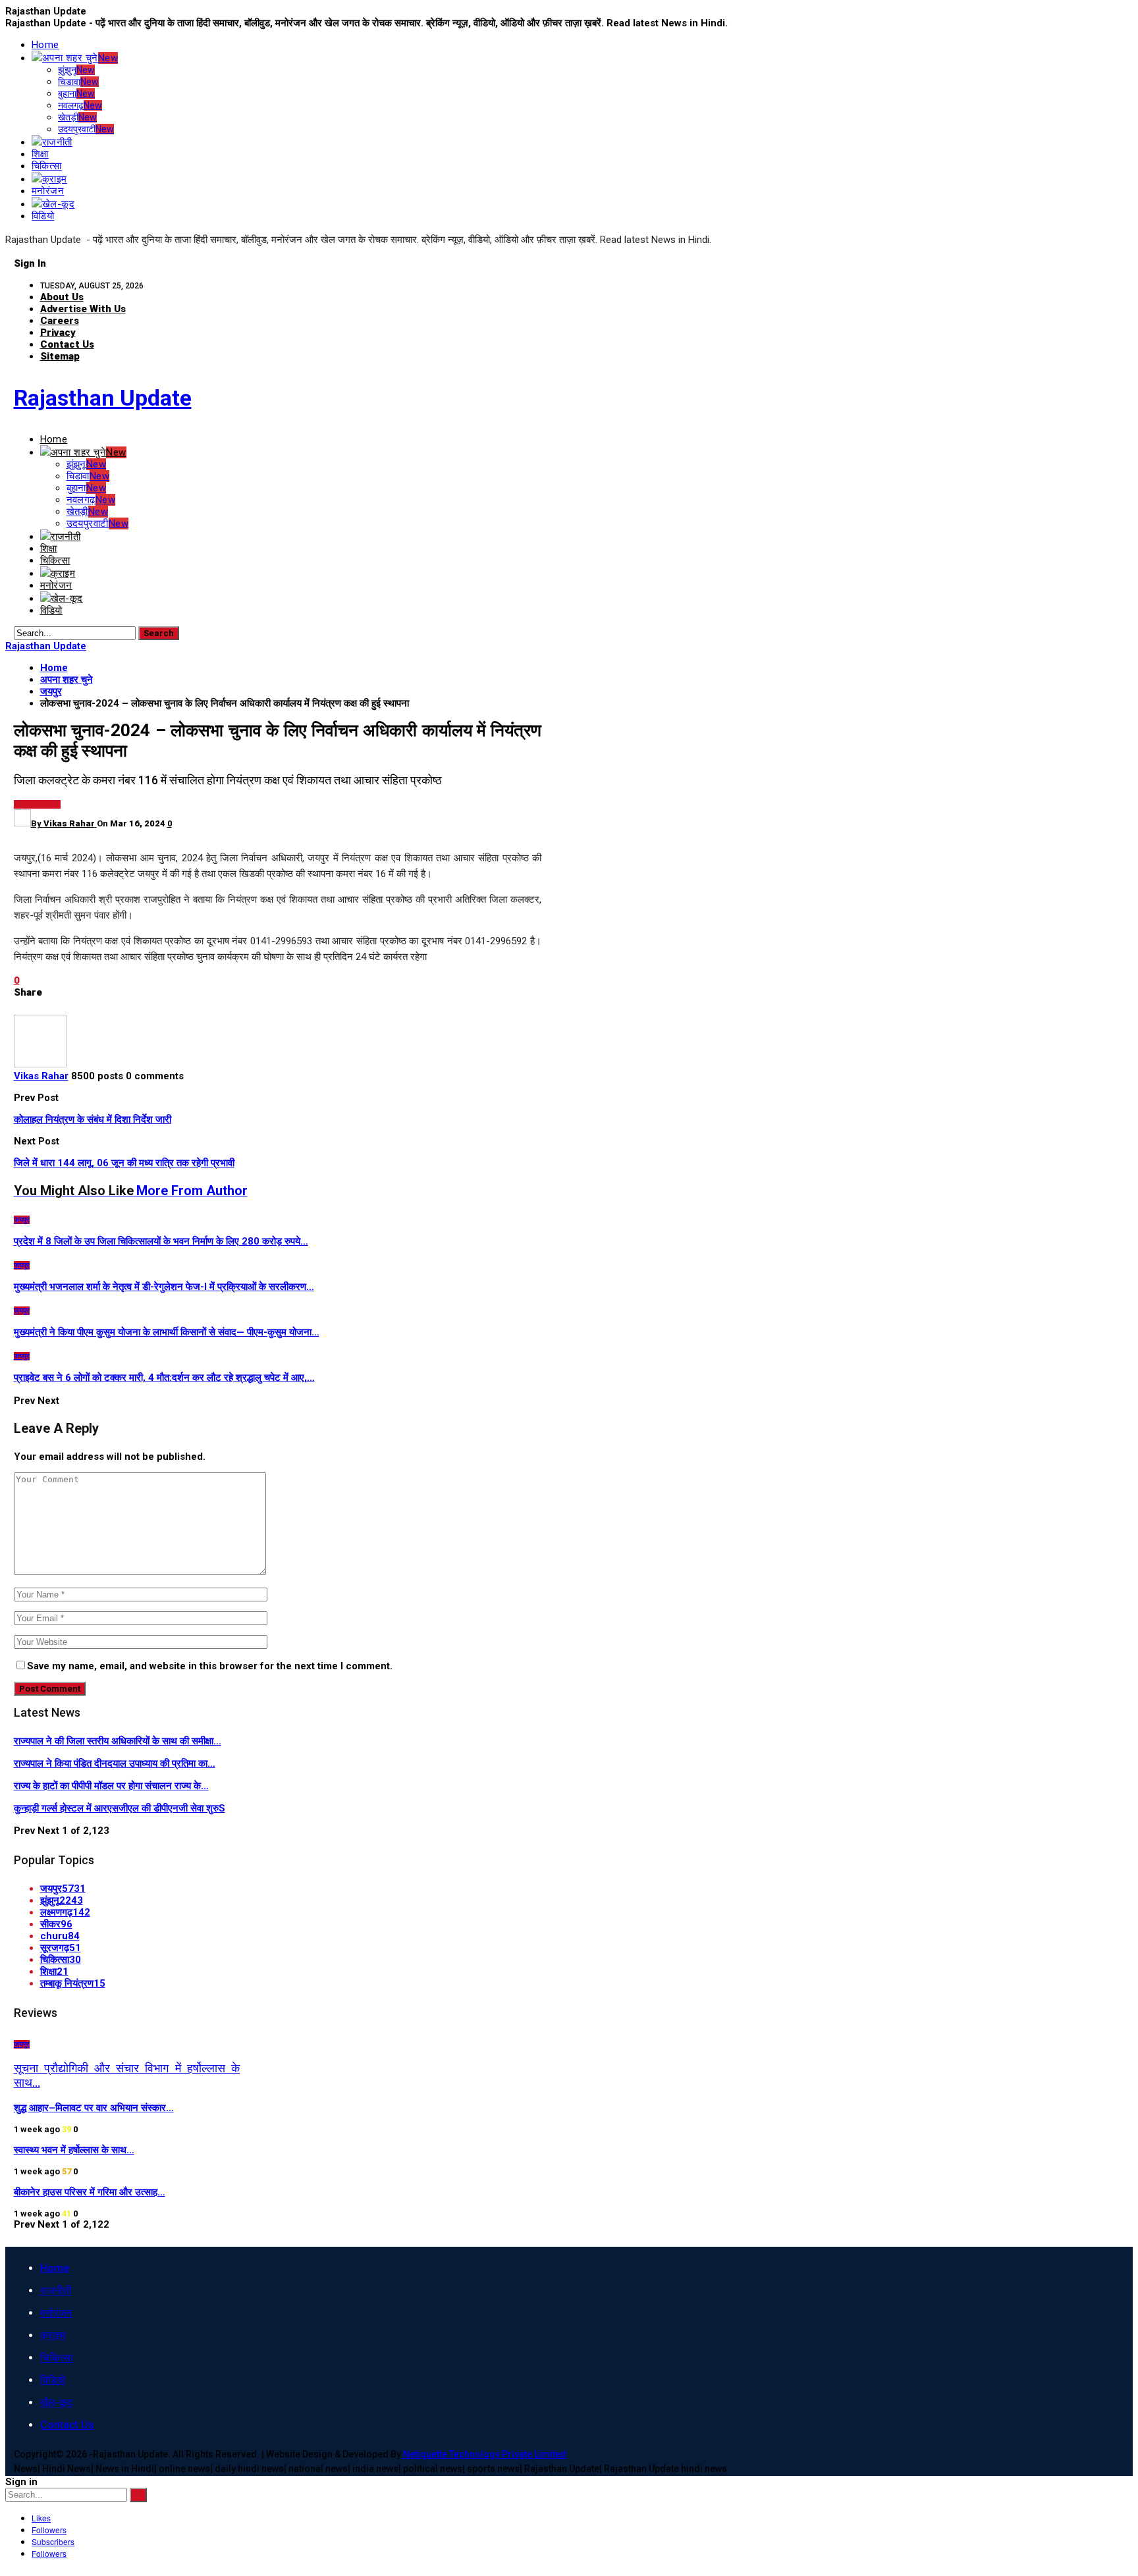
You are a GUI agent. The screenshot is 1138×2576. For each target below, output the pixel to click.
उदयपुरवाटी (86, 129)
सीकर (56, 1924)
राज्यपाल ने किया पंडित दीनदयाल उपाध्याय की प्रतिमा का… (115, 1763)
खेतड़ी (77, 117)
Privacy (58, 333)
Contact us (67, 344)
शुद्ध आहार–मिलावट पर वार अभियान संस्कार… (94, 2108)
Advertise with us (83, 309)
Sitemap (60, 356)
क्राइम (55, 179)
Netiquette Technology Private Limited (485, 2454)
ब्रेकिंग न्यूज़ (45, 804)
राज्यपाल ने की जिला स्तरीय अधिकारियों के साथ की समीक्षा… (118, 1741)
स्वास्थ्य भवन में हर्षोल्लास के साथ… (74, 2150)
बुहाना (76, 94)
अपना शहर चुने (80, 58)
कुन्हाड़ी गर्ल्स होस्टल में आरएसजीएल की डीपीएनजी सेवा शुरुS (120, 1808)
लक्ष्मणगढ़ (65, 1912)
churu (60, 1936)
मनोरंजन (48, 191)
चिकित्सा (47, 166)
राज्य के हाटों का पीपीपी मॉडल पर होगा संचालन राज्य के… (111, 1786)
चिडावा (78, 82)
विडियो (43, 216)
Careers (60, 321)
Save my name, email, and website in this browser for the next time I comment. (210, 1666)
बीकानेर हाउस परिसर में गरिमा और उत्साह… (90, 2192)
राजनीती (57, 142)
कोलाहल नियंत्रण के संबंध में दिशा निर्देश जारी (93, 1119)
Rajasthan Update (103, 398)
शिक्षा (40, 154)
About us (62, 297)
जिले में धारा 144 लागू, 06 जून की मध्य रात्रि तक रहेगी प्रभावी (124, 1163)
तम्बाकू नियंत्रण (73, 1983)
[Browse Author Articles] (40, 1064)
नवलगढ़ (80, 105)
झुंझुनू (76, 70)
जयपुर (22, 804)
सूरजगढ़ (61, 1948)
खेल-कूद (58, 204)
